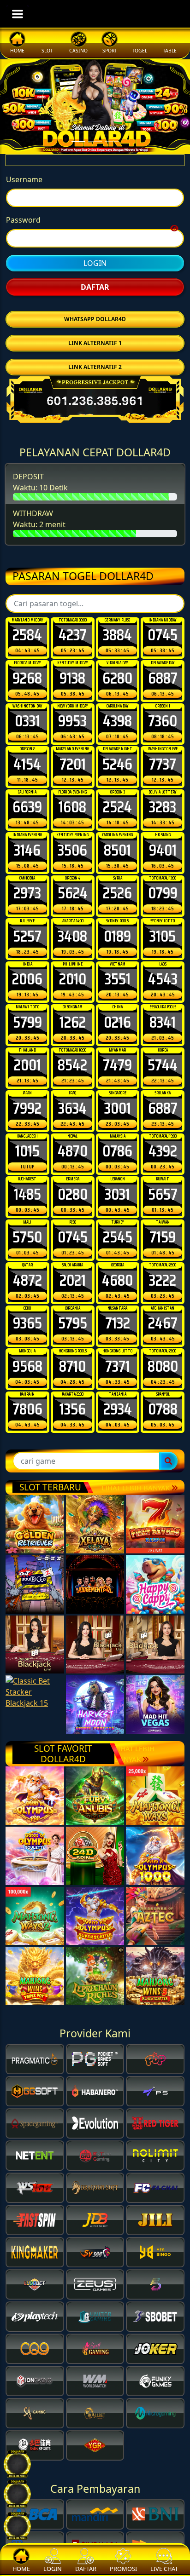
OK (95, 1415)
